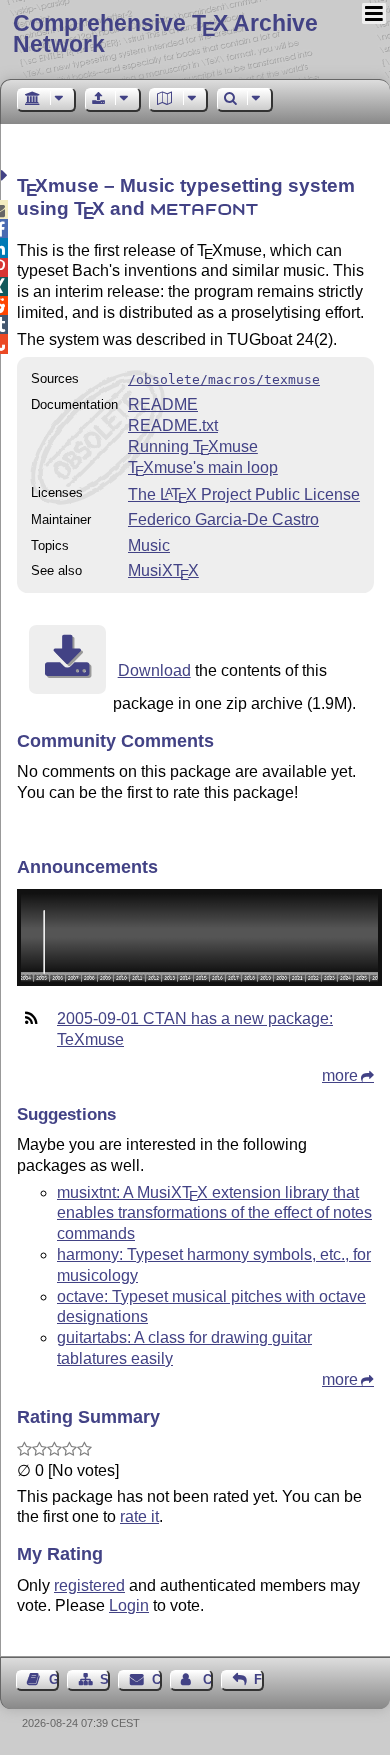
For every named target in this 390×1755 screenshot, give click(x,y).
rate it (139, 1516)
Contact (156, 1679)
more (340, 1075)
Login (129, 1605)
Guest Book (54, 1679)
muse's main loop (203, 467)
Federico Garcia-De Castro (223, 519)
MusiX (163, 570)
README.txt (173, 425)
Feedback (259, 1679)
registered (89, 1585)
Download (154, 670)
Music (149, 545)
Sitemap (105, 1679)
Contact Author (208, 1679)
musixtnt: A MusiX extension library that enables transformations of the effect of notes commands (214, 1213)
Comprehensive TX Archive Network (165, 33)
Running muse (193, 446)
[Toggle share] (6, 175)
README (163, 404)
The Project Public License (244, 494)
